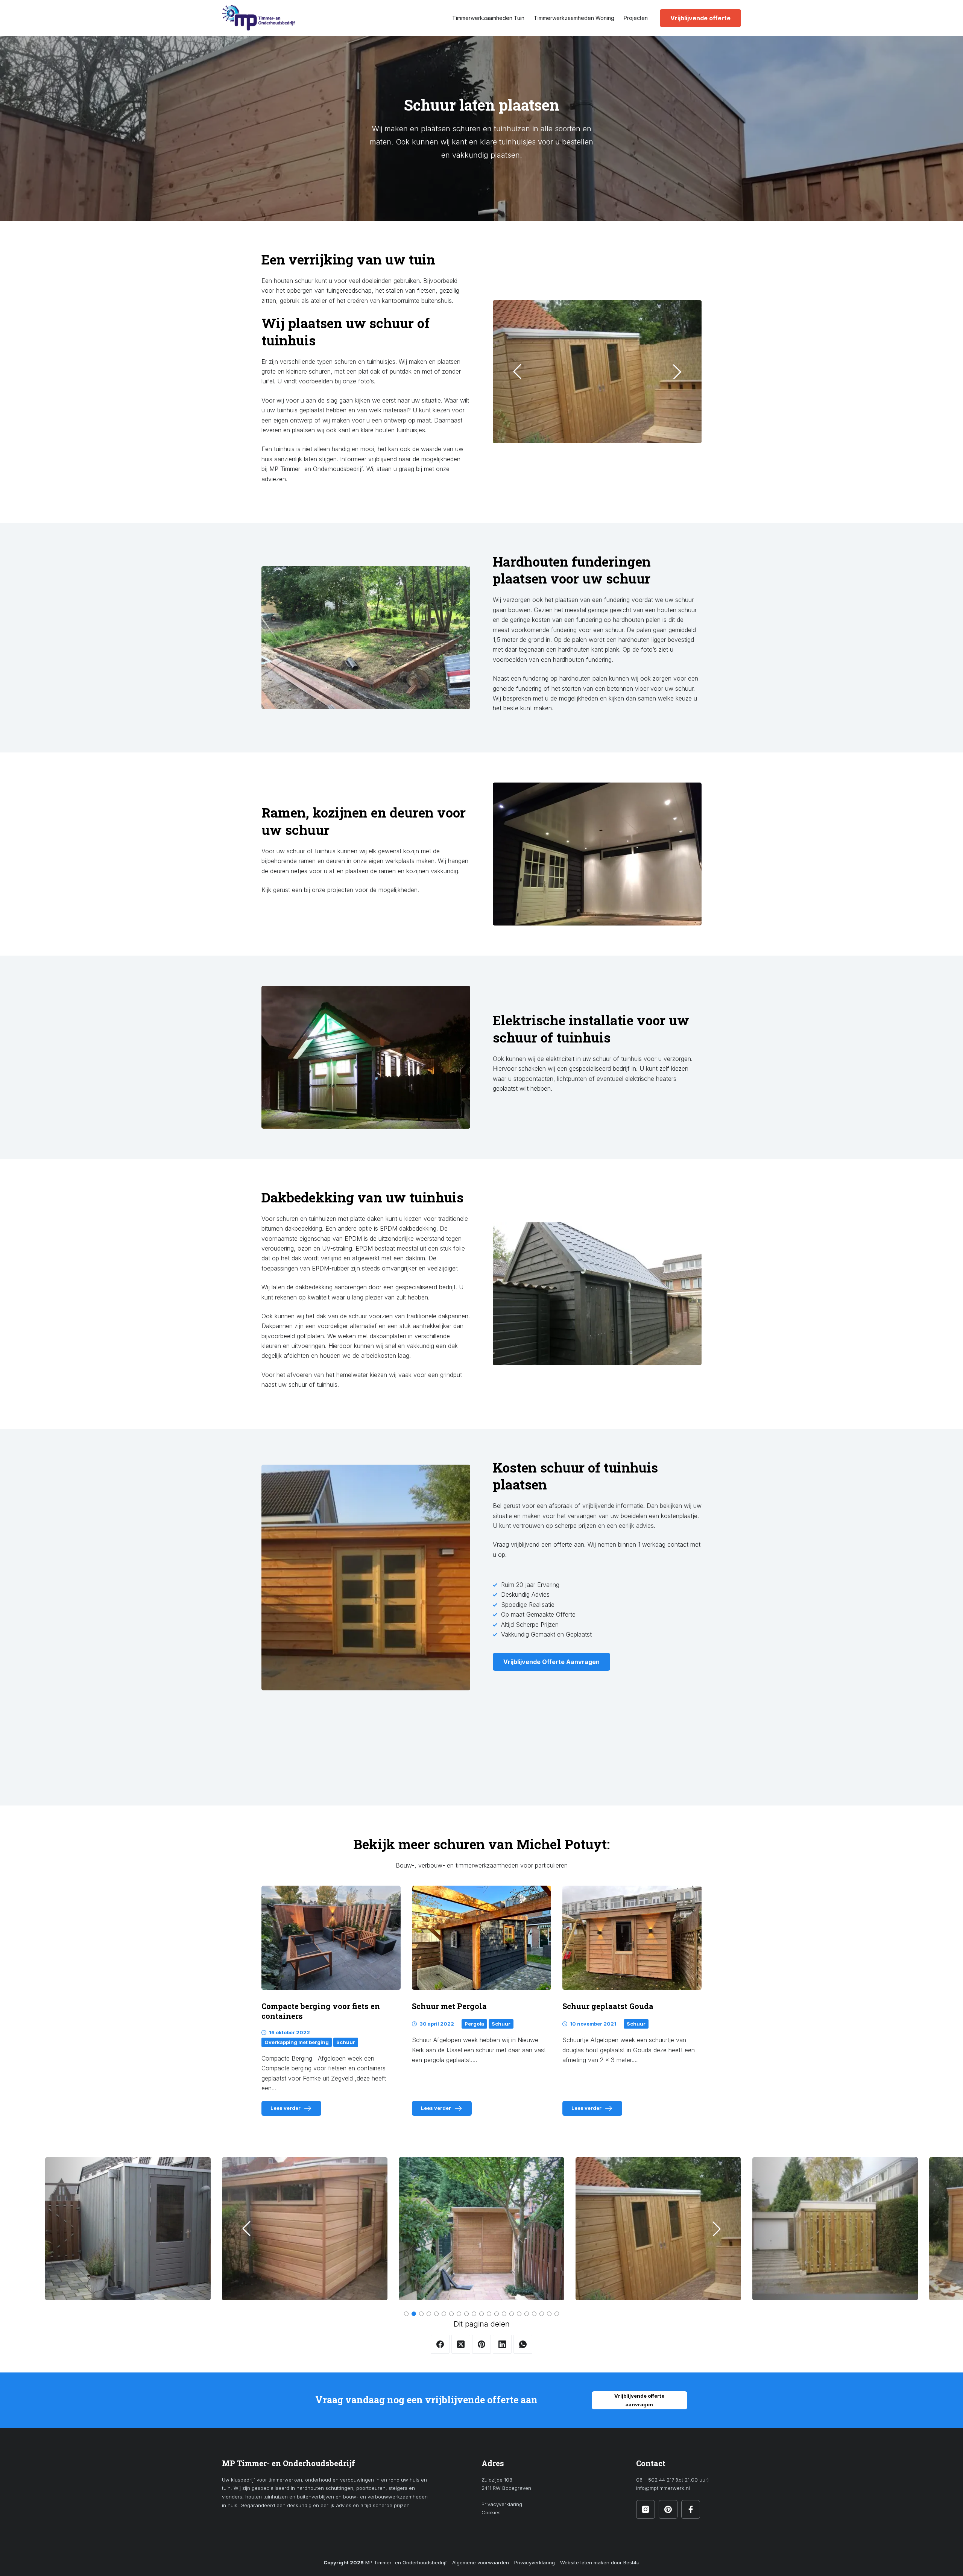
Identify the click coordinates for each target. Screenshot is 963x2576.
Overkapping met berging (297, 2042)
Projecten (636, 18)
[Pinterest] (481, 2344)
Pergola (474, 2024)
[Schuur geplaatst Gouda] (632, 1938)
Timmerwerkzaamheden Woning (574, 18)
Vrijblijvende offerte (700, 18)
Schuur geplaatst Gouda (608, 2006)
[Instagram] (646, 2509)
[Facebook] (440, 2344)
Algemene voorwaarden (481, 2562)
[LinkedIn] (502, 2344)
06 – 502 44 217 (655, 2480)
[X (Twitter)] (461, 2344)
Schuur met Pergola (449, 2006)
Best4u (631, 2562)
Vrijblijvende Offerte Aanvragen (551, 1662)
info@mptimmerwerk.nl (663, 2488)
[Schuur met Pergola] (481, 1938)
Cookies (491, 2512)
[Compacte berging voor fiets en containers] (331, 1938)
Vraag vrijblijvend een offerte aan (538, 1544)
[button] (517, 372)
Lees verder (295, 2110)
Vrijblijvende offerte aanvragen (639, 2400)
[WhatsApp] (523, 2344)
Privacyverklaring (502, 2504)
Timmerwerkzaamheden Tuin (488, 18)
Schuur (346, 2042)
